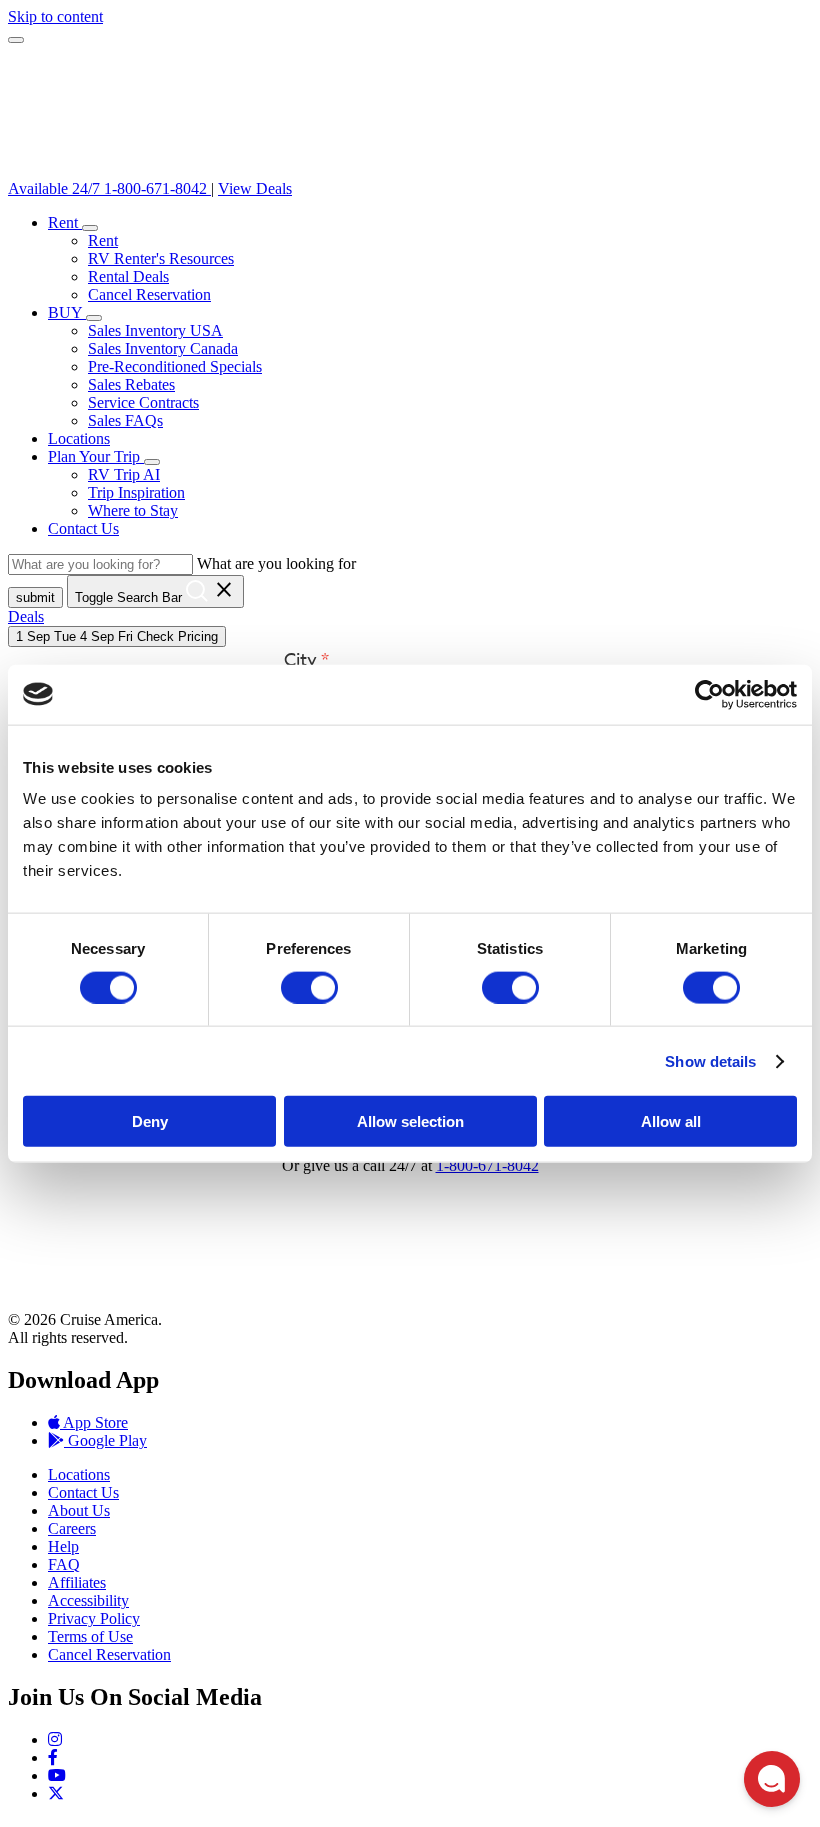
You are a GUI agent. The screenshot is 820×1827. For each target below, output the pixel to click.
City (300, 660)
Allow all (671, 1121)
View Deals (255, 188)
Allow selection (410, 1121)
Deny (150, 1121)
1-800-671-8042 (487, 1165)
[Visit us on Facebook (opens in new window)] (53, 1757)
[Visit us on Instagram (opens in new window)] (55, 1739)
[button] (90, 228)
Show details (710, 1060)
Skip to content (55, 16)
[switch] (309, 987)
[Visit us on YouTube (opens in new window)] (57, 1775)
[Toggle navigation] (16, 40)
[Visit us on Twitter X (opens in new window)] (56, 1793)
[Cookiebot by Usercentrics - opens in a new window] (709, 694)
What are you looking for (276, 563)
